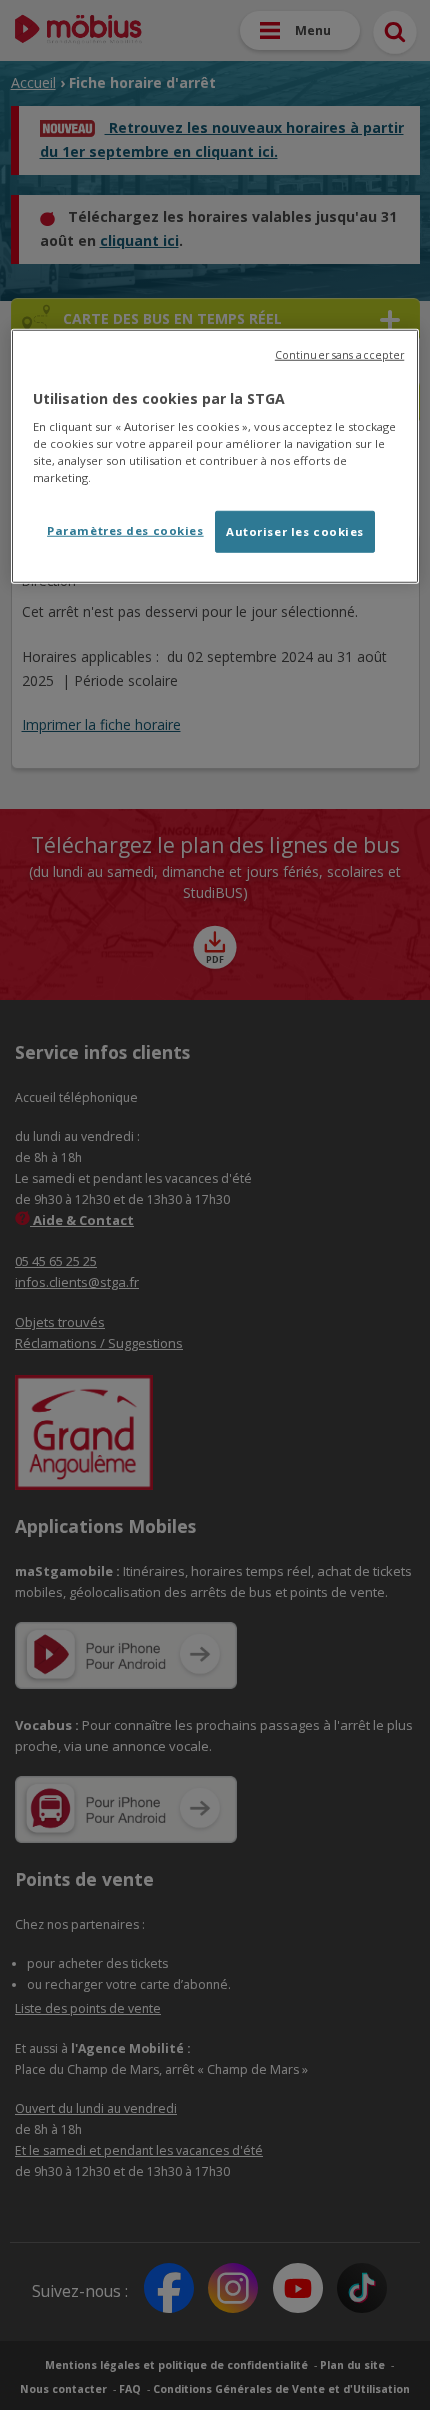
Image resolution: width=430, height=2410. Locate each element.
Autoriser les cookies (295, 531)
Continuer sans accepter (339, 354)
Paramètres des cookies (125, 530)
